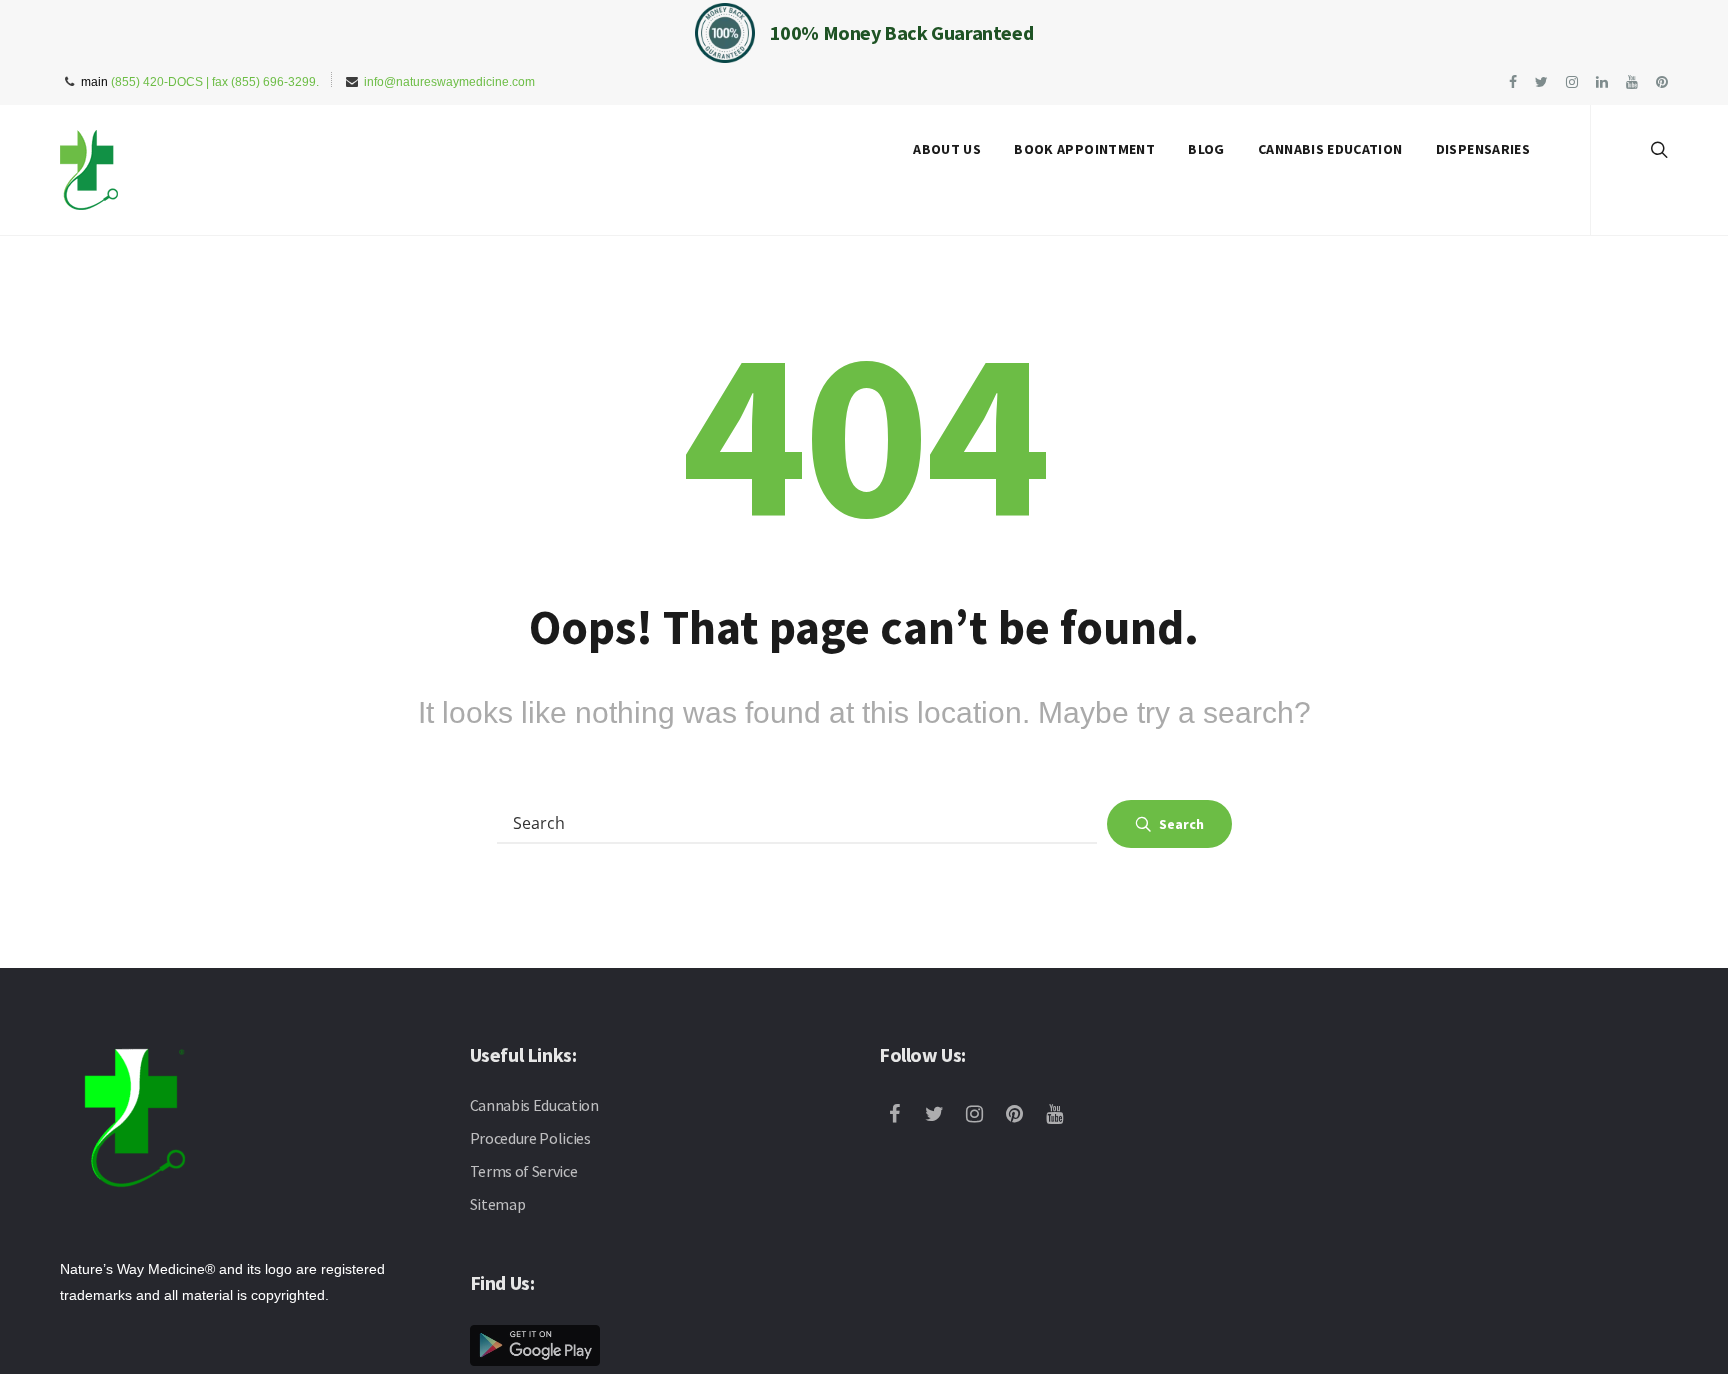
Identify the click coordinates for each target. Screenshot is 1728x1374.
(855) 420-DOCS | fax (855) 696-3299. (215, 82)
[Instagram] (979, 1116)
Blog (1206, 149)
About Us (947, 149)
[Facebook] (899, 1116)
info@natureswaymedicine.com (449, 82)
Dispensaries (1483, 149)
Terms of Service (524, 1171)
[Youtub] (1059, 1116)
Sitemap (498, 1204)
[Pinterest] (1019, 1116)
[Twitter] (939, 1116)
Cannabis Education (1330, 149)
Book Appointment (1084, 149)
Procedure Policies (530, 1138)
